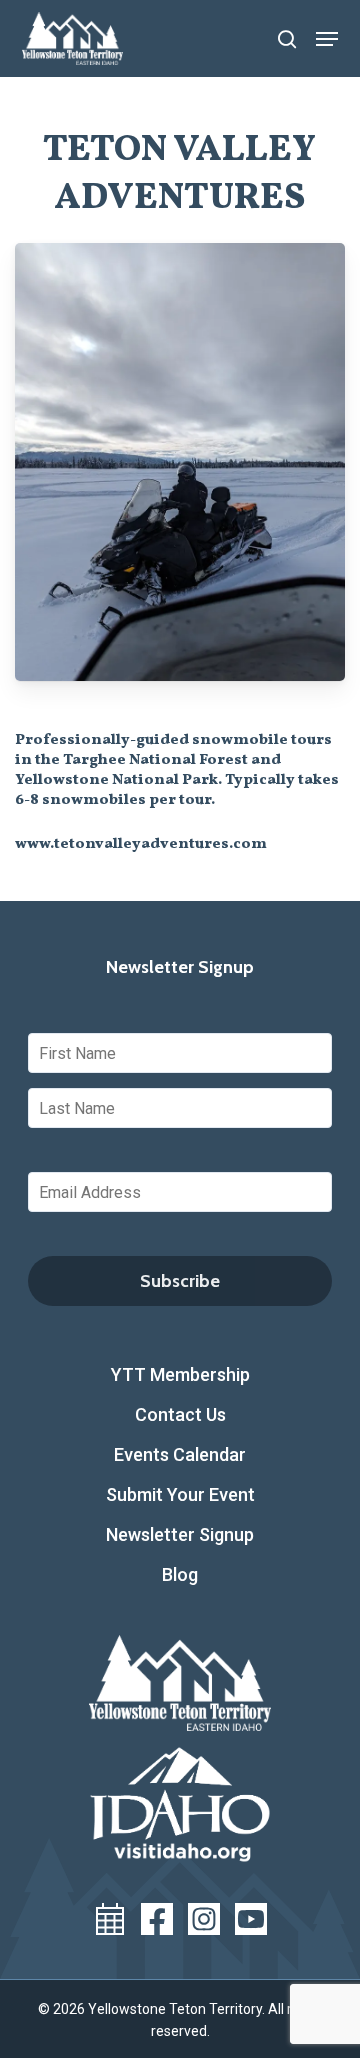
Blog (180, 1574)
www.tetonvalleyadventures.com (141, 844)
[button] (327, 39)
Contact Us (180, 1414)
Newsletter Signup (180, 1534)
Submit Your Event (180, 1494)
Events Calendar (180, 1454)
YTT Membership (180, 1374)
